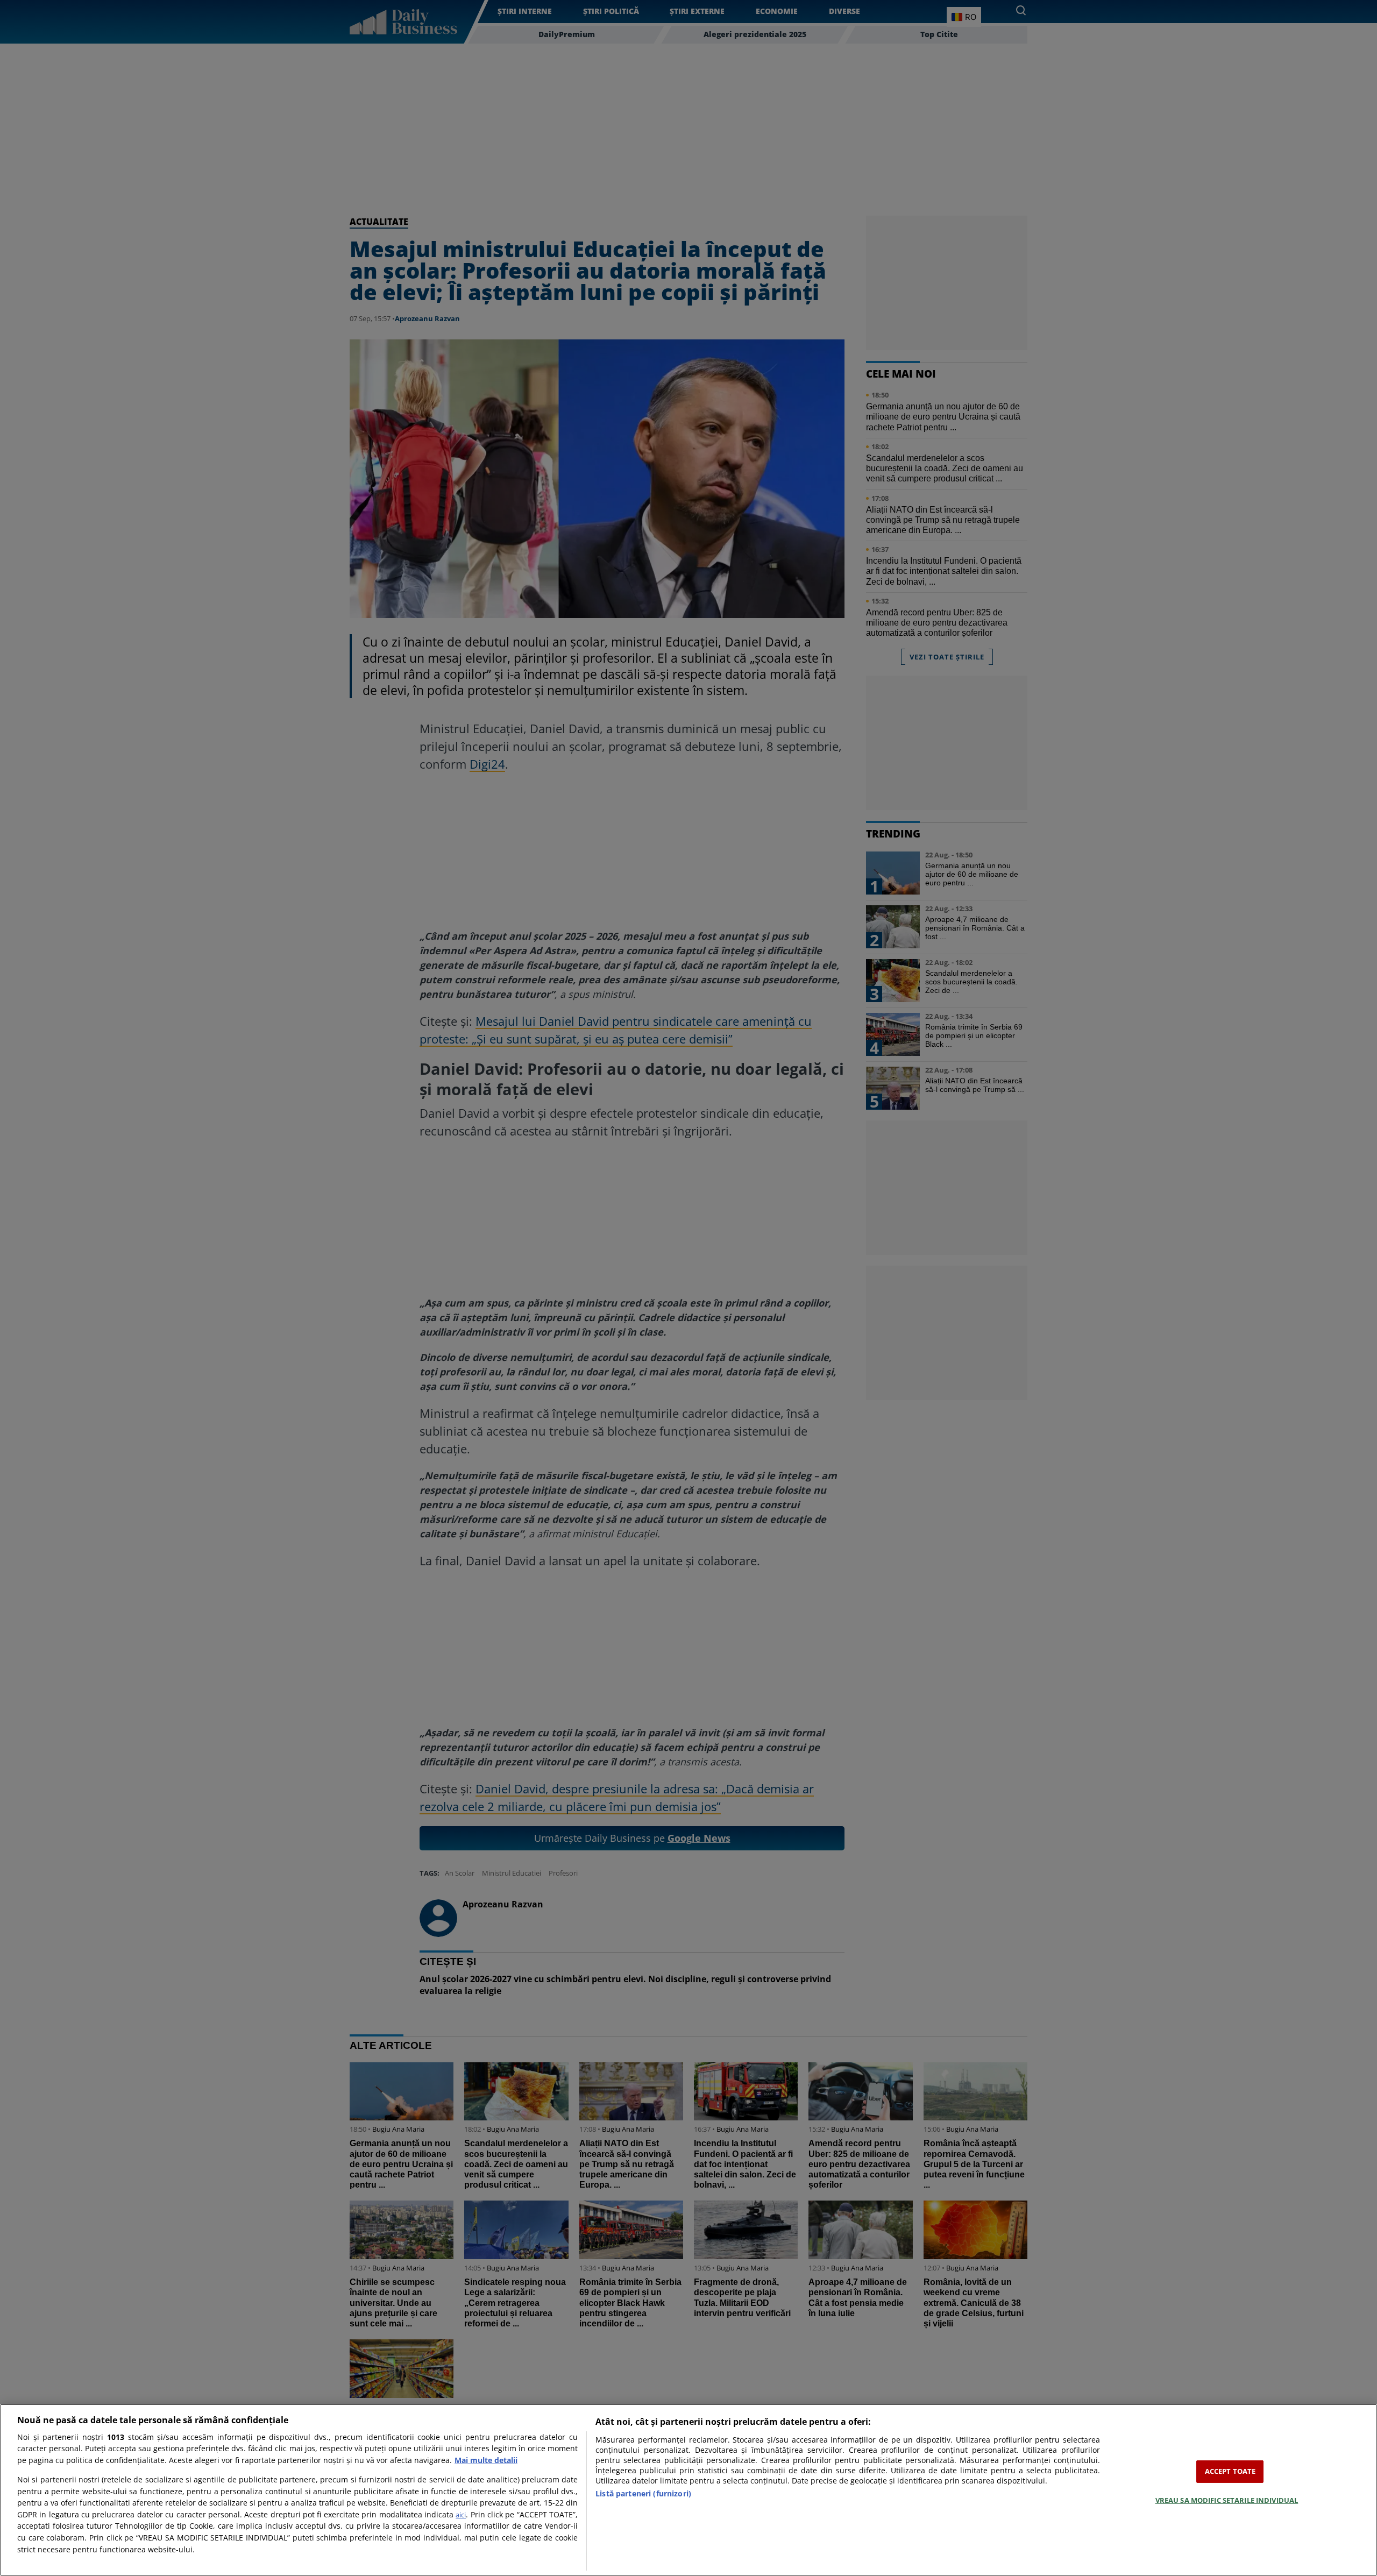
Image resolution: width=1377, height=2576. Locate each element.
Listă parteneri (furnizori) (643, 2493)
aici (461, 2515)
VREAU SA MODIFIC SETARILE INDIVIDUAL (1227, 2500)
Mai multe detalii (486, 2460)
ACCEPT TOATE (1230, 2471)
